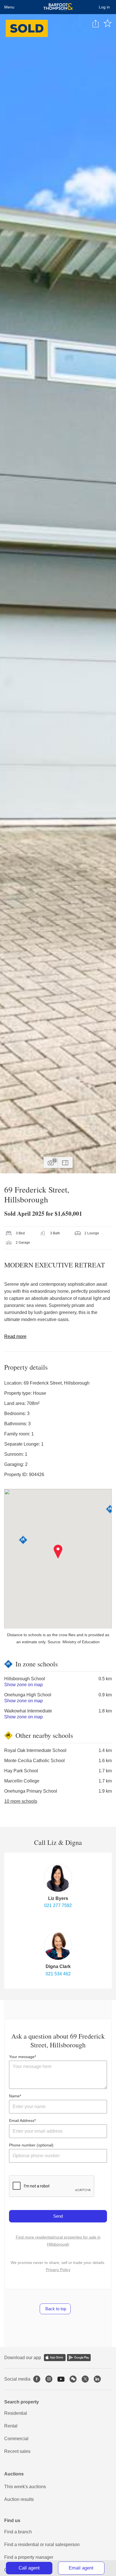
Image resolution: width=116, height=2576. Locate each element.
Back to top (55, 2309)
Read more (15, 1336)
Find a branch (18, 2532)
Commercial (16, 2439)
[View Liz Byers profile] (58, 1878)
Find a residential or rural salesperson (42, 2545)
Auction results (19, 2499)
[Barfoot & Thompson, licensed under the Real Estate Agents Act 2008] (58, 7)
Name (14, 2096)
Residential (16, 2413)
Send (58, 2216)
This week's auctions (25, 2487)
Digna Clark (58, 1966)
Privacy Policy (58, 2270)
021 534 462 (58, 1974)
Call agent (29, 2568)
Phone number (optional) (31, 2145)
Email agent (81, 2568)
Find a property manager (29, 2557)
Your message (22, 2057)
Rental (11, 2426)
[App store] (55, 2358)
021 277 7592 (58, 1905)
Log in (104, 7)
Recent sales (17, 2451)
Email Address (22, 2120)
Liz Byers (58, 1898)
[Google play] (79, 2358)
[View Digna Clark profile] (58, 1946)
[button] (58, 1552)
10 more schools (21, 1801)
